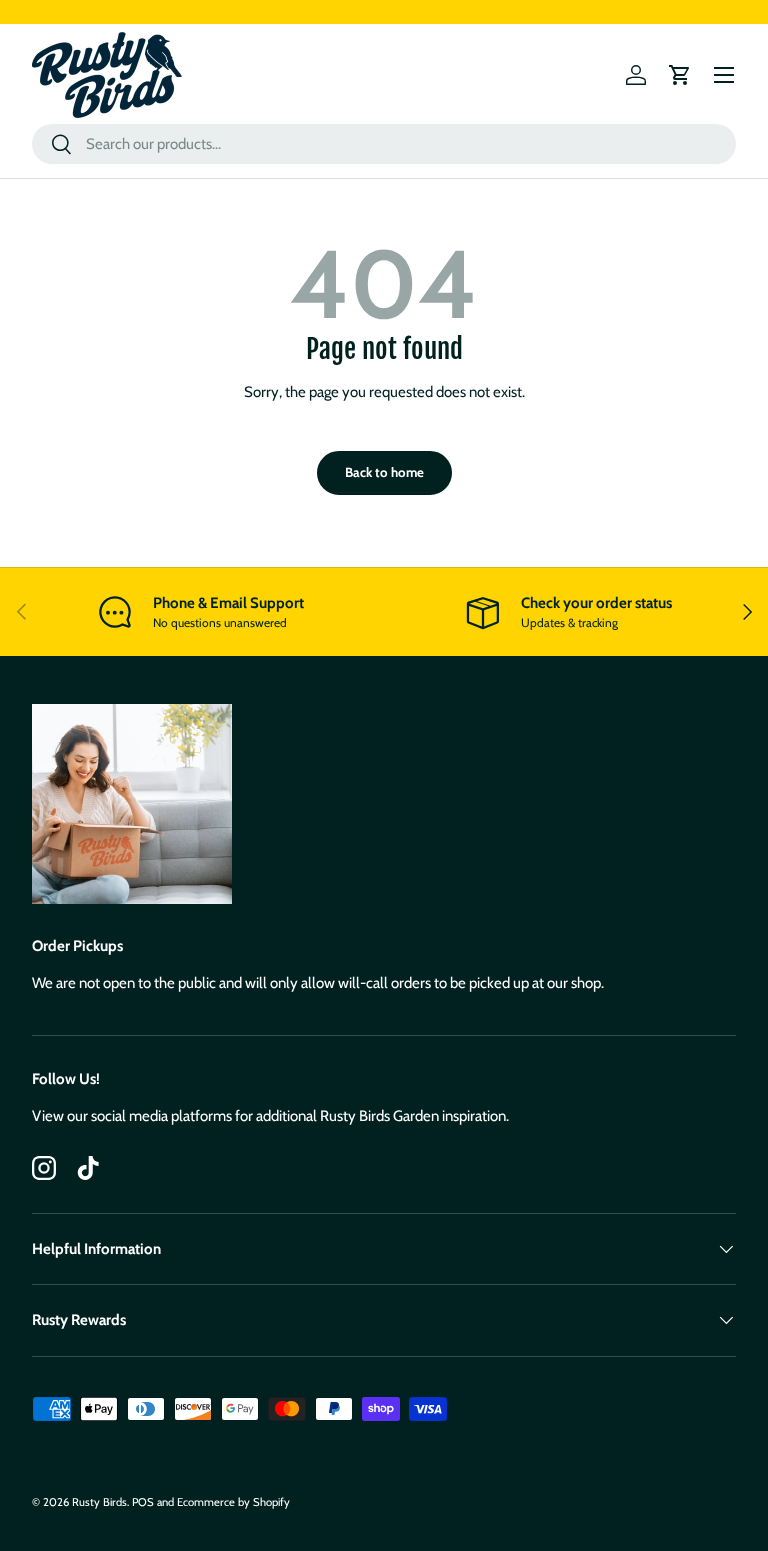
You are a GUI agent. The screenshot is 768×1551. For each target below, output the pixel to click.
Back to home (384, 472)
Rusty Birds (99, 1502)
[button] (680, 75)
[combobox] (384, 144)
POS (143, 1502)
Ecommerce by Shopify (233, 1502)
